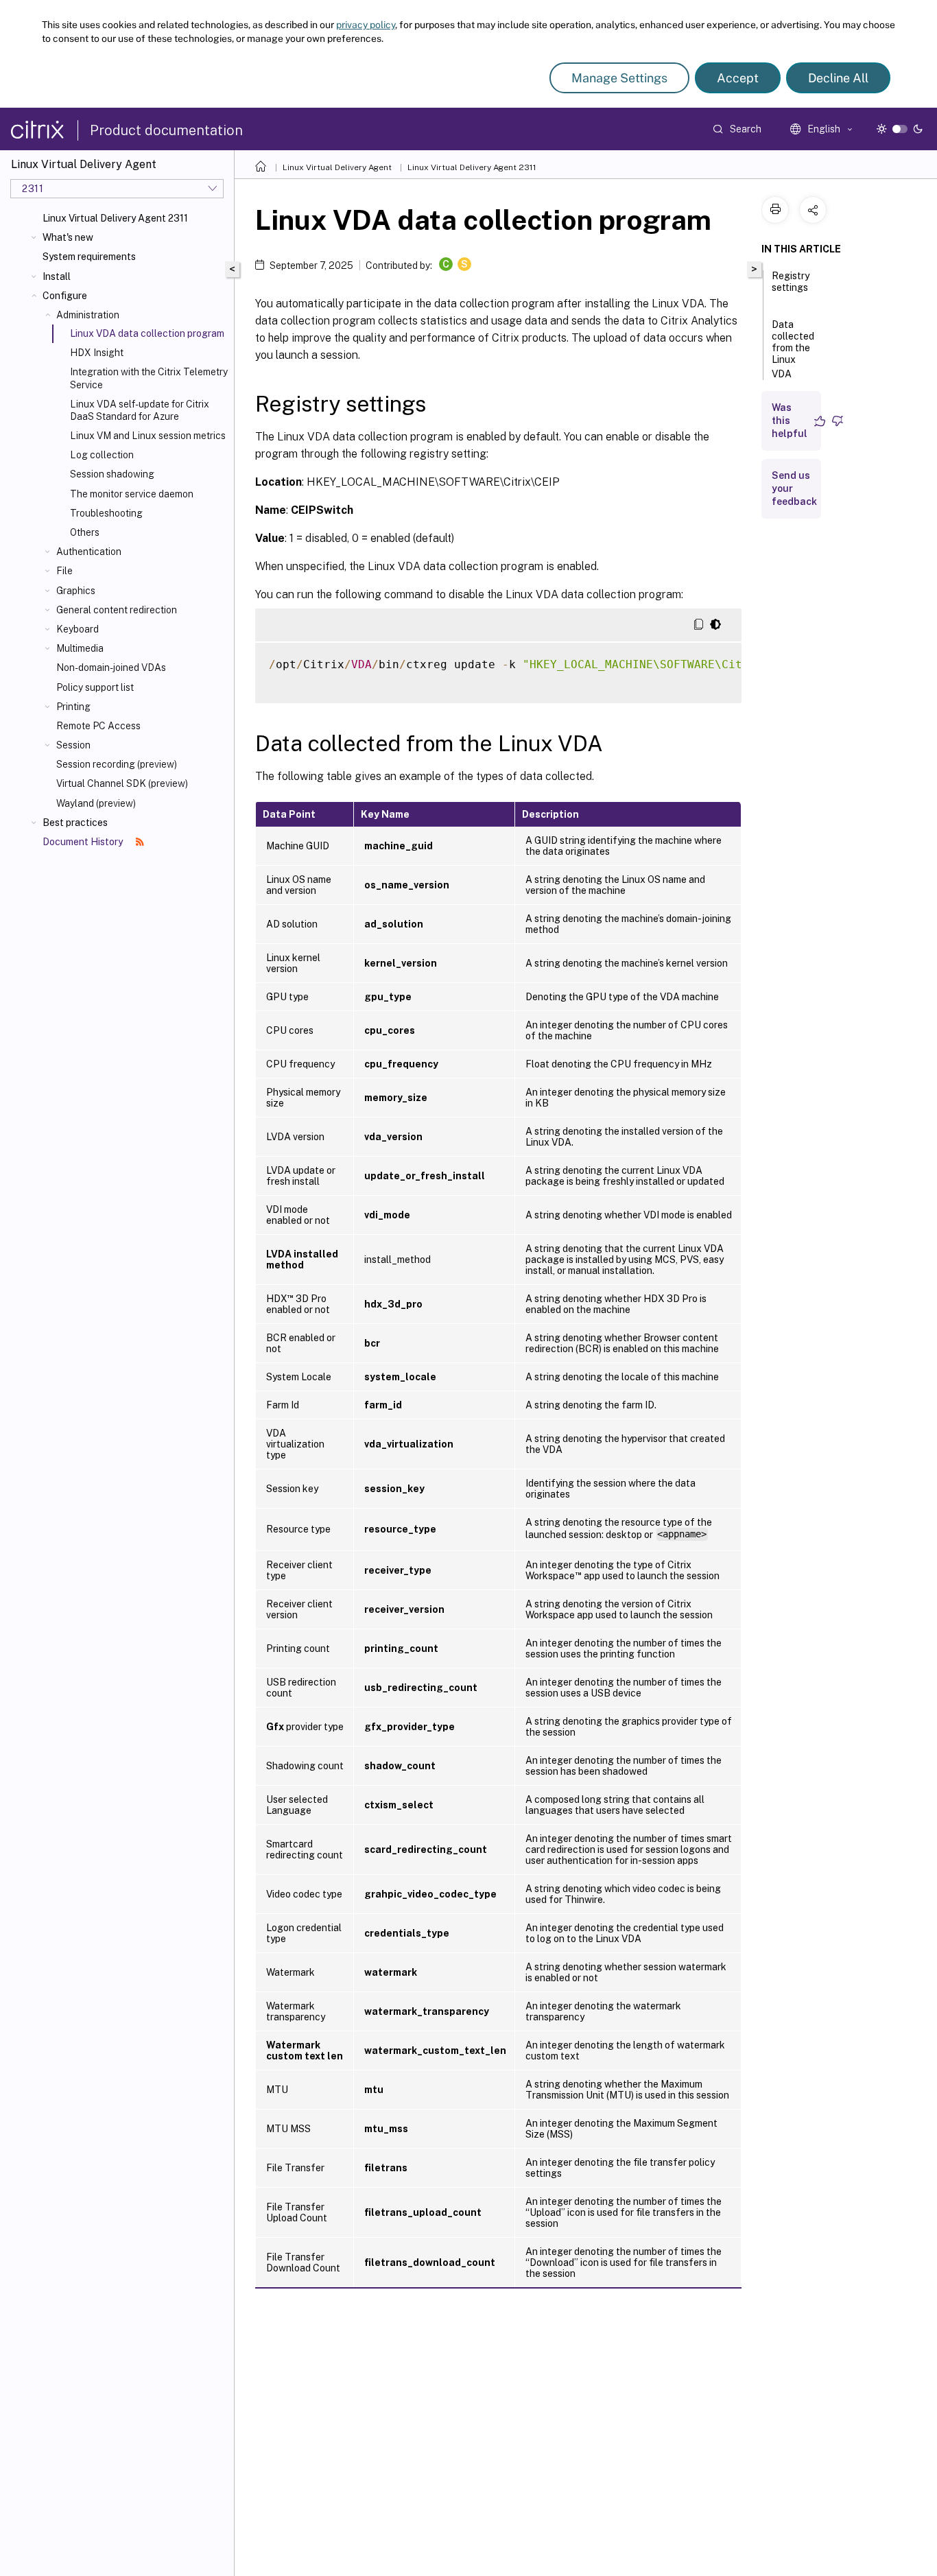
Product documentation (166, 130)
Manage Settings (619, 78)
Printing (73, 707)
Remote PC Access (98, 726)
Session (73, 745)
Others (85, 532)
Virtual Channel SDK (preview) (122, 783)
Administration (88, 315)
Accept (738, 78)
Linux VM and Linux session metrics (148, 436)
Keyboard (78, 629)
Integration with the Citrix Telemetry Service (149, 378)
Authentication (89, 552)
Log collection (102, 455)
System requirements (89, 257)
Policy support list (95, 687)
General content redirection (117, 610)
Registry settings (791, 282)
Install (57, 276)
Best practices (75, 823)
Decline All (838, 78)
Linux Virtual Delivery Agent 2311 (115, 218)
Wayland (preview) (96, 803)
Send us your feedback (794, 488)
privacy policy (366, 25)
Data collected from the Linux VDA (793, 349)
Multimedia (80, 648)
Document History (84, 842)
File (64, 571)
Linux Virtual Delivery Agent (337, 167)
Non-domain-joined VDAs (111, 667)
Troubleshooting (106, 513)
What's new (68, 237)
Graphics (76, 591)
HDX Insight (97, 353)
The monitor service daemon (132, 494)
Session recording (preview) (117, 764)
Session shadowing (112, 474)
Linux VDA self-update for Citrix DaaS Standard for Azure (140, 410)
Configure (65, 296)
